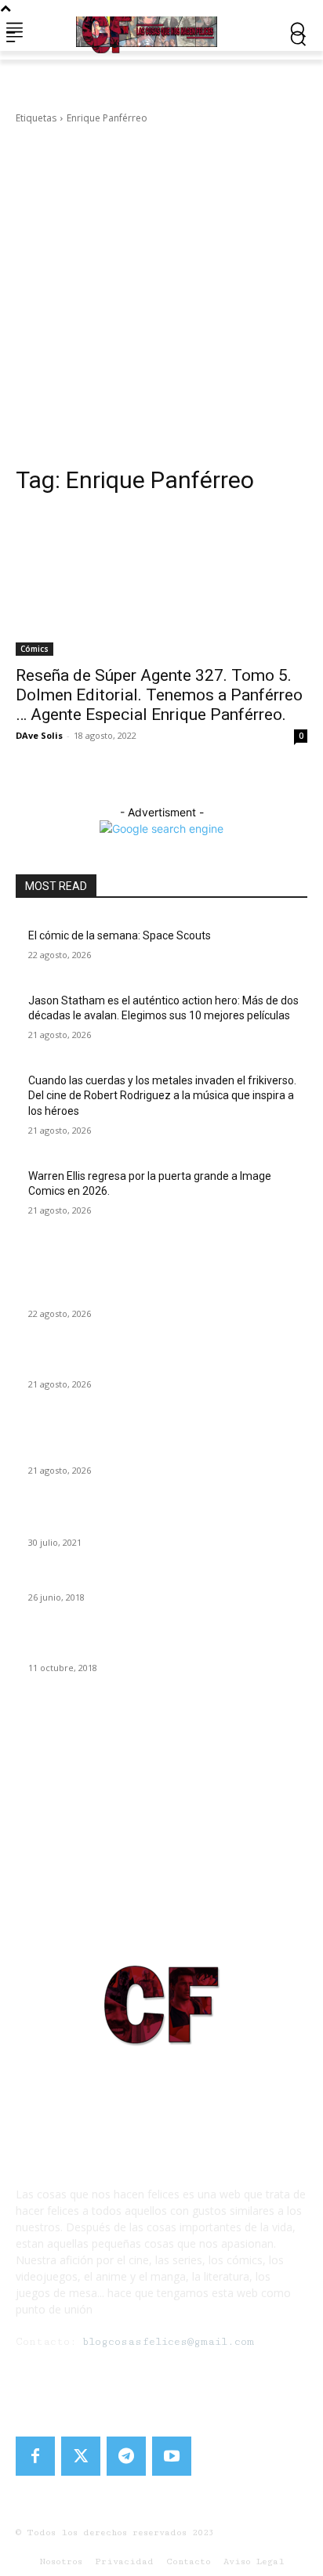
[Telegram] (126, 2456)
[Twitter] (81, 2456)
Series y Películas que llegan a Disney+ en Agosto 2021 (163, 1524)
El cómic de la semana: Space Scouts (120, 935)
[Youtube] (172, 2456)
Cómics (34, 649)
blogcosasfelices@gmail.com (168, 2342)
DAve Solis (39, 735)
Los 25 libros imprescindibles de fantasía (128, 1579)
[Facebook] (35, 2456)
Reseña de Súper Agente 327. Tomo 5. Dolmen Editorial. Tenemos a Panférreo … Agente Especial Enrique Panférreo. (159, 695)
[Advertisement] (161, 295)
